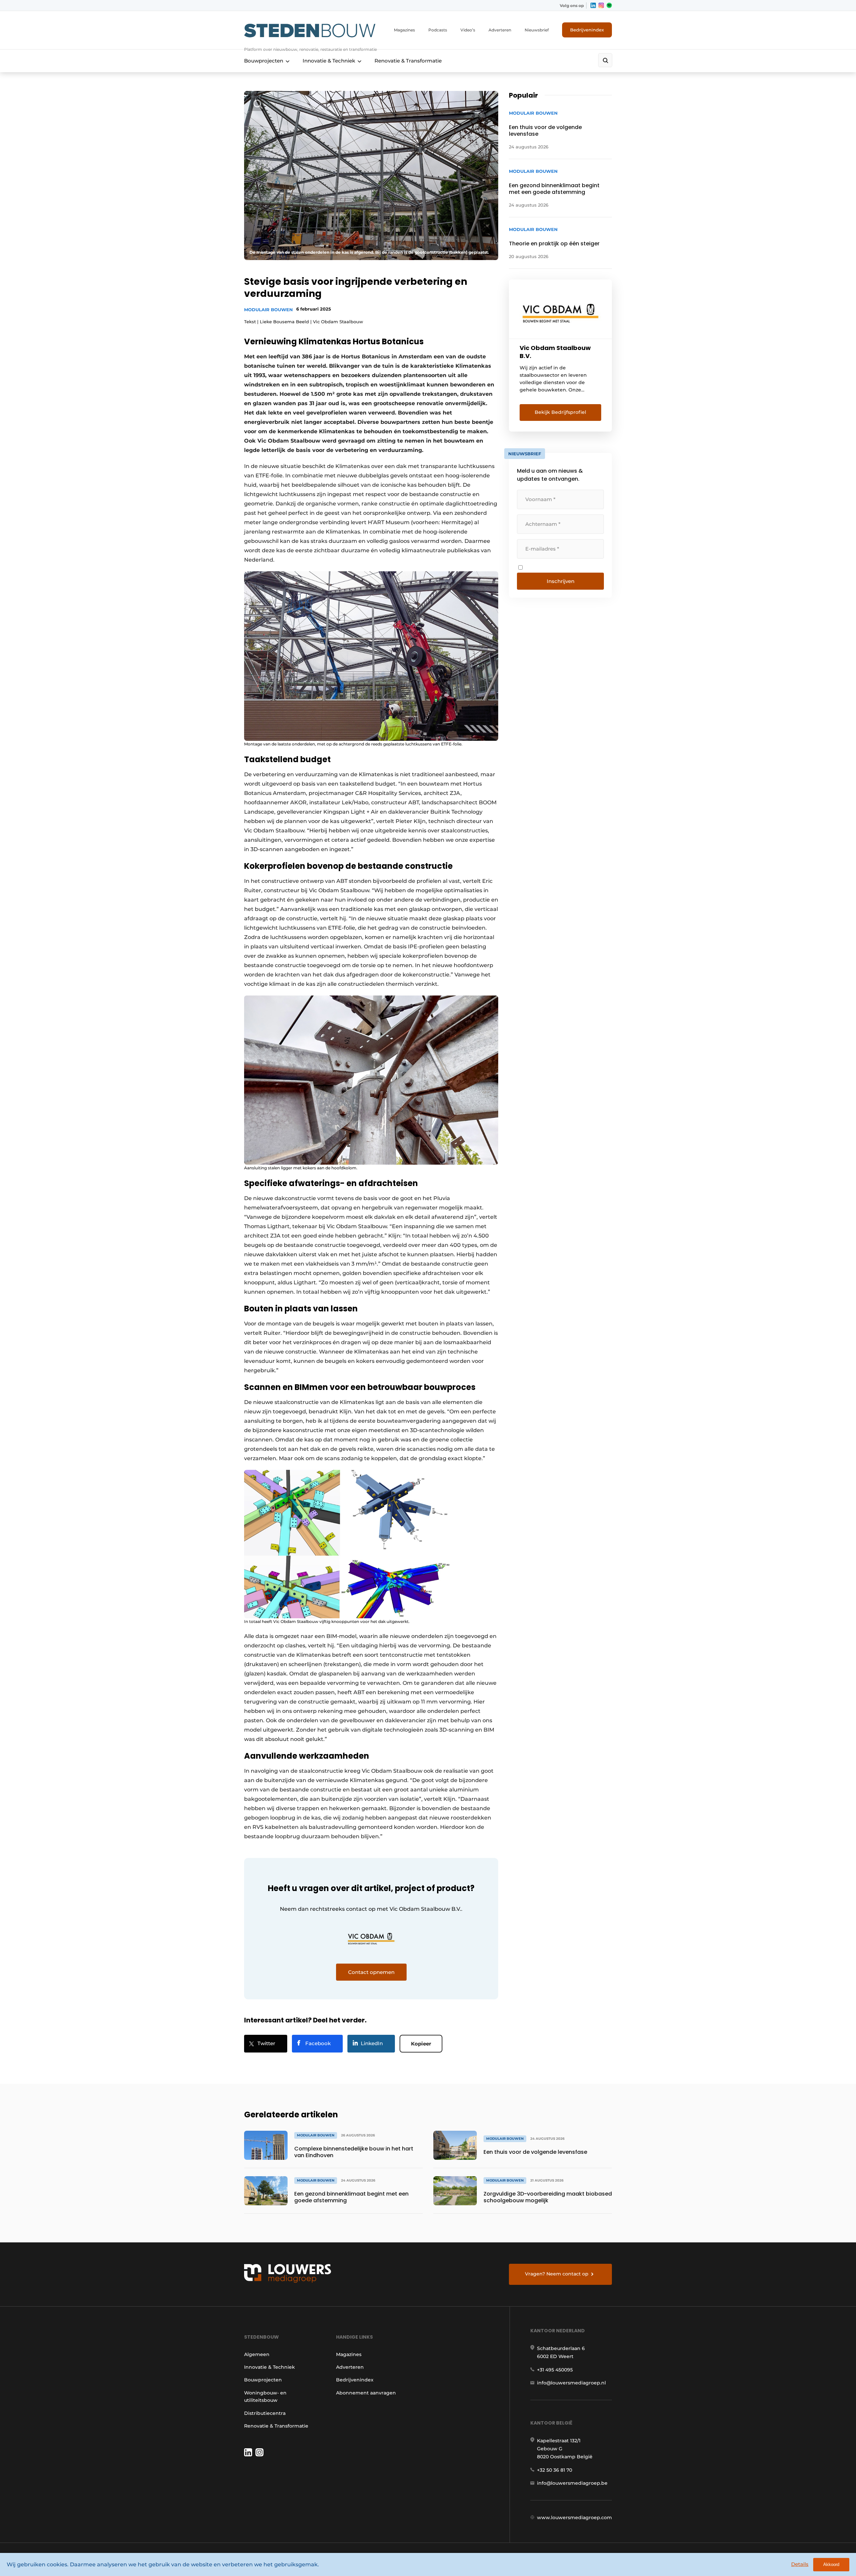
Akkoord (831, 2564)
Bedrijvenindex (587, 30)
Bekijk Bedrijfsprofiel (560, 412)
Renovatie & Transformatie (408, 61)
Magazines (404, 30)
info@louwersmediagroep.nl (571, 2383)
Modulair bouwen (269, 310)
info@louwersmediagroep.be (572, 2483)
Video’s (468, 30)
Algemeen (257, 2354)
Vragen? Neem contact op (557, 2274)
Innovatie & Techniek (329, 61)
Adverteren (500, 30)
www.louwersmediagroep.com (574, 2518)
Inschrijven (561, 581)
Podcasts (438, 30)
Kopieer (421, 2044)
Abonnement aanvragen (366, 2393)
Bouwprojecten (264, 61)
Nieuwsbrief (537, 30)
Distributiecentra (265, 2413)
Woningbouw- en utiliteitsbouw (265, 2396)
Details (800, 2564)
